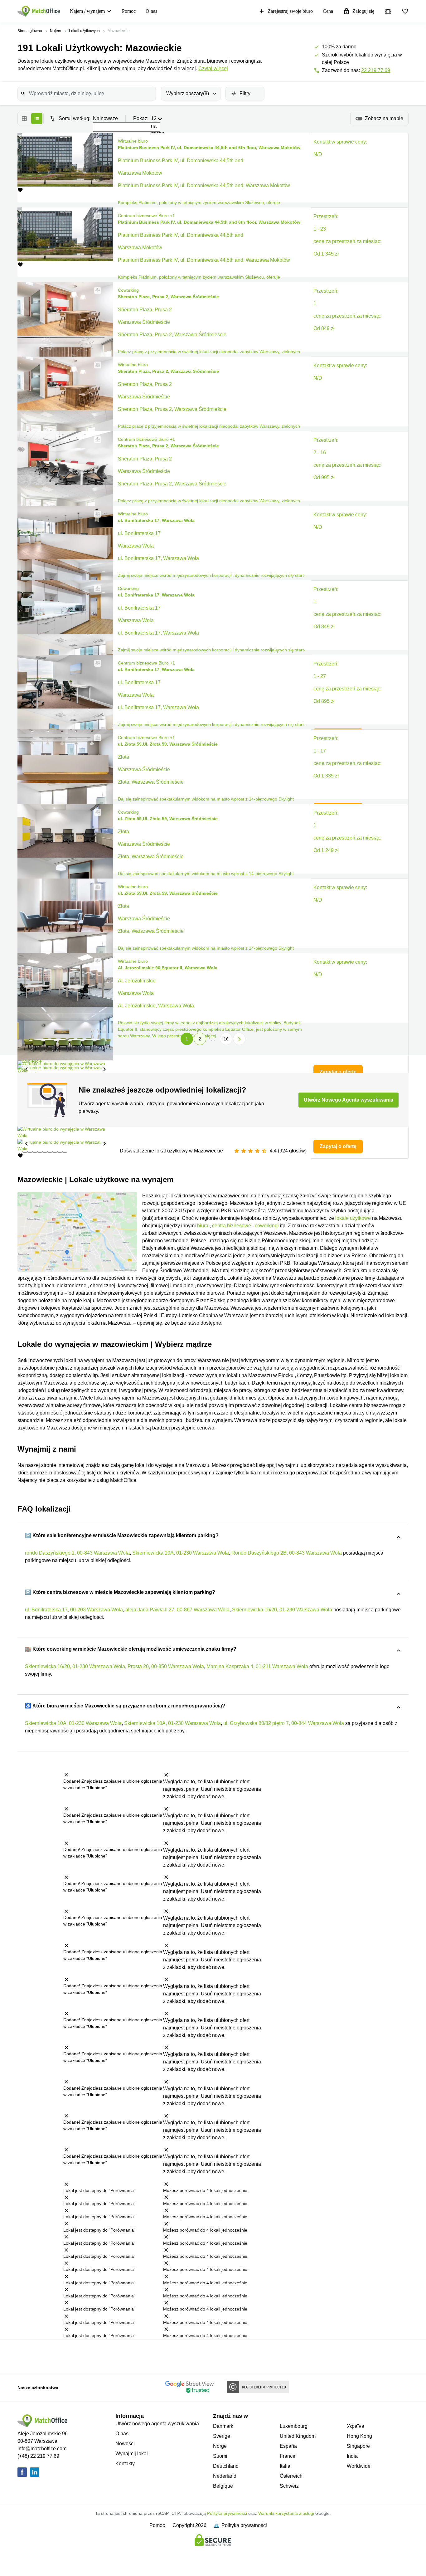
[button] (96, 141)
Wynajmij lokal (132, 2454)
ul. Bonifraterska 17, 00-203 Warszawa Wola (74, 1610)
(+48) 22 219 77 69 (38, 2456)
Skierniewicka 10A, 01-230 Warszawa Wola (181, 1553)
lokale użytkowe (353, 1218)
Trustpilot (37, 2356)
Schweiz (289, 2486)
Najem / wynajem (87, 11)
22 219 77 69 (376, 70)
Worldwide (359, 2466)
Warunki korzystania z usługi (286, 2513)
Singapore (358, 2446)
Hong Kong (359, 2436)
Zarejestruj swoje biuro (290, 11)
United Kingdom (298, 2436)
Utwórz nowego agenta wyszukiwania (157, 2424)
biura (203, 1226)
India (352, 2456)
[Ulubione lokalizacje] (405, 11)
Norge (220, 2446)
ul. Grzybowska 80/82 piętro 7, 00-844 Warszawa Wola (284, 1723)
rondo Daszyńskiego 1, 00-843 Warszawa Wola (77, 1553)
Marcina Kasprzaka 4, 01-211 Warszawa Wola (257, 1666)
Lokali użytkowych (84, 31)
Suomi (220, 2456)
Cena (328, 11)
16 (226, 1039)
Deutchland (226, 2466)
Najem (56, 31)
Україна (356, 2426)
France (288, 2456)
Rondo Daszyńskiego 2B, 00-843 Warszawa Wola (287, 1553)
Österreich (291, 2476)
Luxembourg (294, 2426)
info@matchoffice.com (42, 2449)
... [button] (213, 1039)
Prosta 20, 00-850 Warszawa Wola (166, 1666)
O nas (151, 11)
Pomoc (129, 11)
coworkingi (267, 1226)
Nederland (225, 2476)
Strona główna (30, 31)
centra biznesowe (232, 1226)
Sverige (222, 2436)
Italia (285, 2466)
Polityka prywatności (227, 2513)
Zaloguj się (363, 11)
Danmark (223, 2426)
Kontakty (125, 2464)
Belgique (223, 2486)
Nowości (125, 2444)
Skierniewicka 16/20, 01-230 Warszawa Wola (282, 1610)
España (288, 2446)
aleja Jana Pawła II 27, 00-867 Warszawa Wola (177, 1610)
